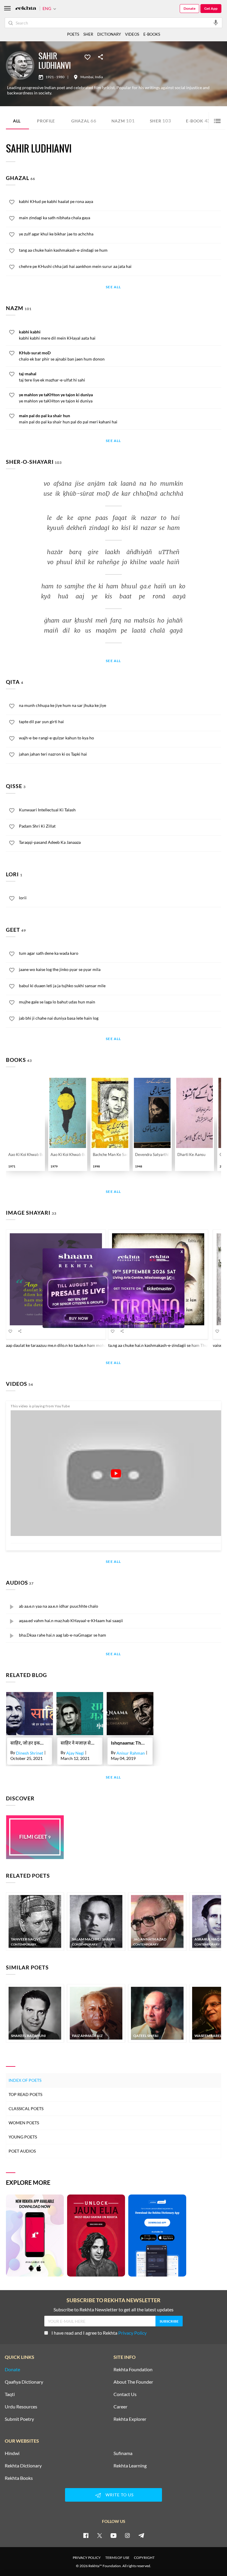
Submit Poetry (19, 2419)
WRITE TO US (120, 2495)
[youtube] (113, 2535)
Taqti (10, 2394)
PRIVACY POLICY (87, 2558)
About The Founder (133, 2382)
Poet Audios (22, 2151)
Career (120, 2407)
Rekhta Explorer (130, 2419)
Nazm (123, 121)
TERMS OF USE (117, 2558)
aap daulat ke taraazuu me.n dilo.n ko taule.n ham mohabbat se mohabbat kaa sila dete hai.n (89, 1345)
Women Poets (24, 2123)
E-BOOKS (152, 34)
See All (113, 287)
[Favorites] (87, 57)
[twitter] (100, 2535)
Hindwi (12, 2453)
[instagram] (127, 2535)
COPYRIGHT (144, 2558)
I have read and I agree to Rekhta (99, 2333)
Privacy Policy (132, 2333)
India (99, 77)
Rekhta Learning (130, 2466)
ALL (17, 121)
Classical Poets (26, 2109)
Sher (160, 121)
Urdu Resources (21, 2407)
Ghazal (84, 121)
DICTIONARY (109, 34)
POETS (73, 34)
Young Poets (23, 2137)
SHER (88, 34)
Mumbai (87, 77)
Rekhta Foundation (133, 2369)
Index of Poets (25, 2080)
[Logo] (26, 9)
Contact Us (125, 2394)
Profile (46, 121)
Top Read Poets (25, 2094)
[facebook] (86, 2535)
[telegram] (141, 2535)
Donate (189, 8)
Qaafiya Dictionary (24, 2382)
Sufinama (123, 2453)
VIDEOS (132, 34)
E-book (198, 121)
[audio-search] (216, 22)
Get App (211, 8)
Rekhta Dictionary (23, 2466)
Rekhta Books (19, 2478)
